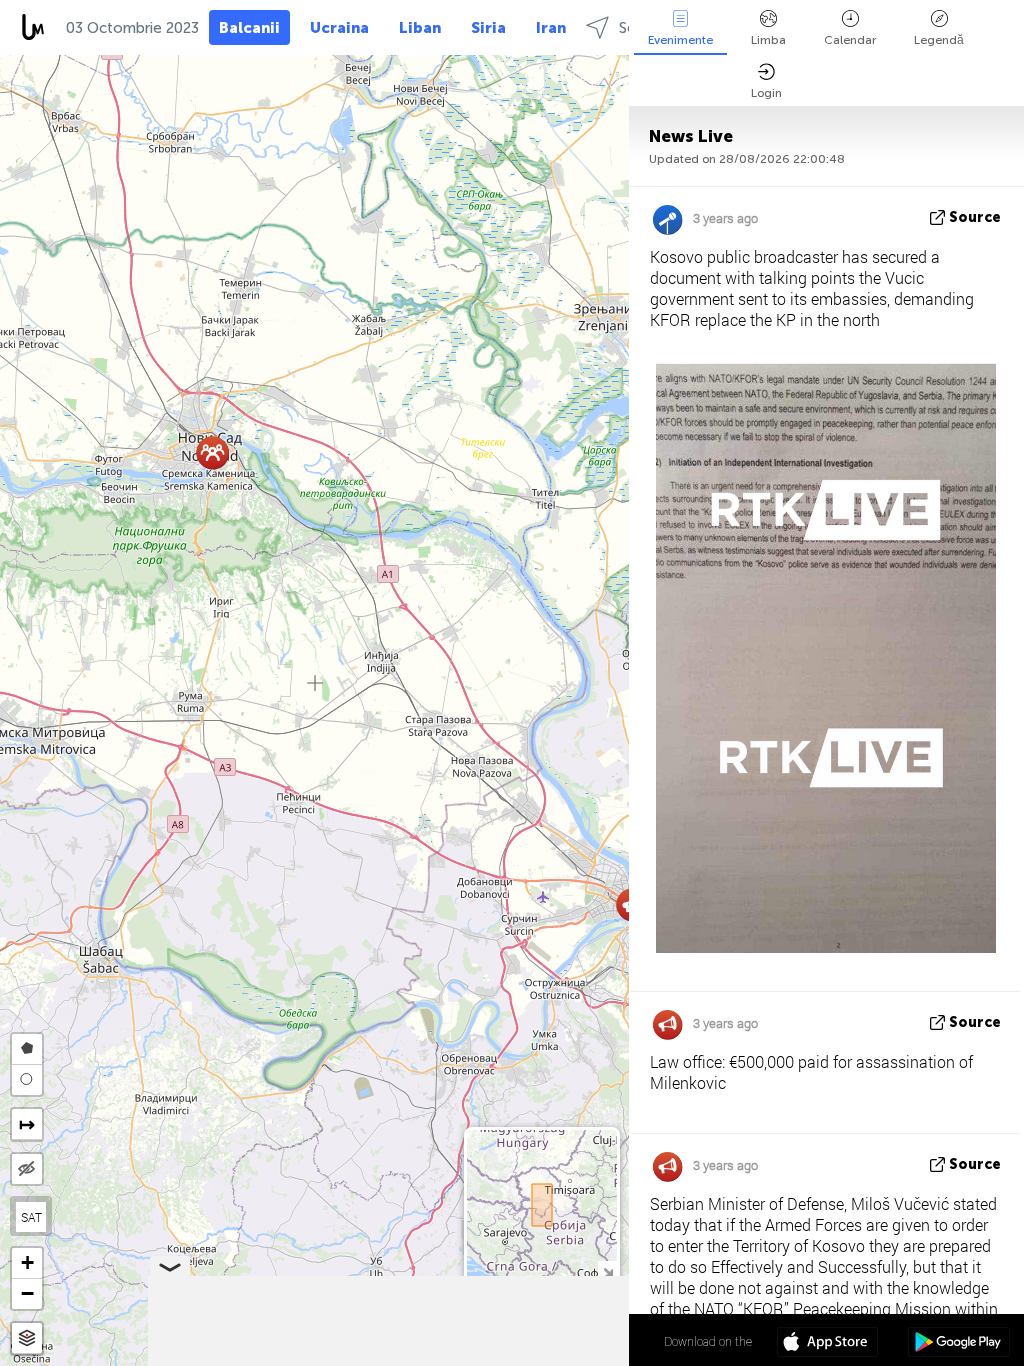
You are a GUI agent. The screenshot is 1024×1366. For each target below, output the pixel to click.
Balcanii (249, 28)
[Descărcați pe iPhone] (827, 1344)
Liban (420, 28)
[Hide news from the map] (27, 1169)
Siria (488, 28)
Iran (551, 28)
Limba (768, 40)
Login (766, 93)
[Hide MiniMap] (607, 1270)
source (975, 217)
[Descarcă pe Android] (958, 1344)
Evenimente (680, 40)
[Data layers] (27, 1338)
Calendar (850, 40)
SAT (31, 1217)
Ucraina (339, 28)
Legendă (939, 40)
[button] (212, 452)
